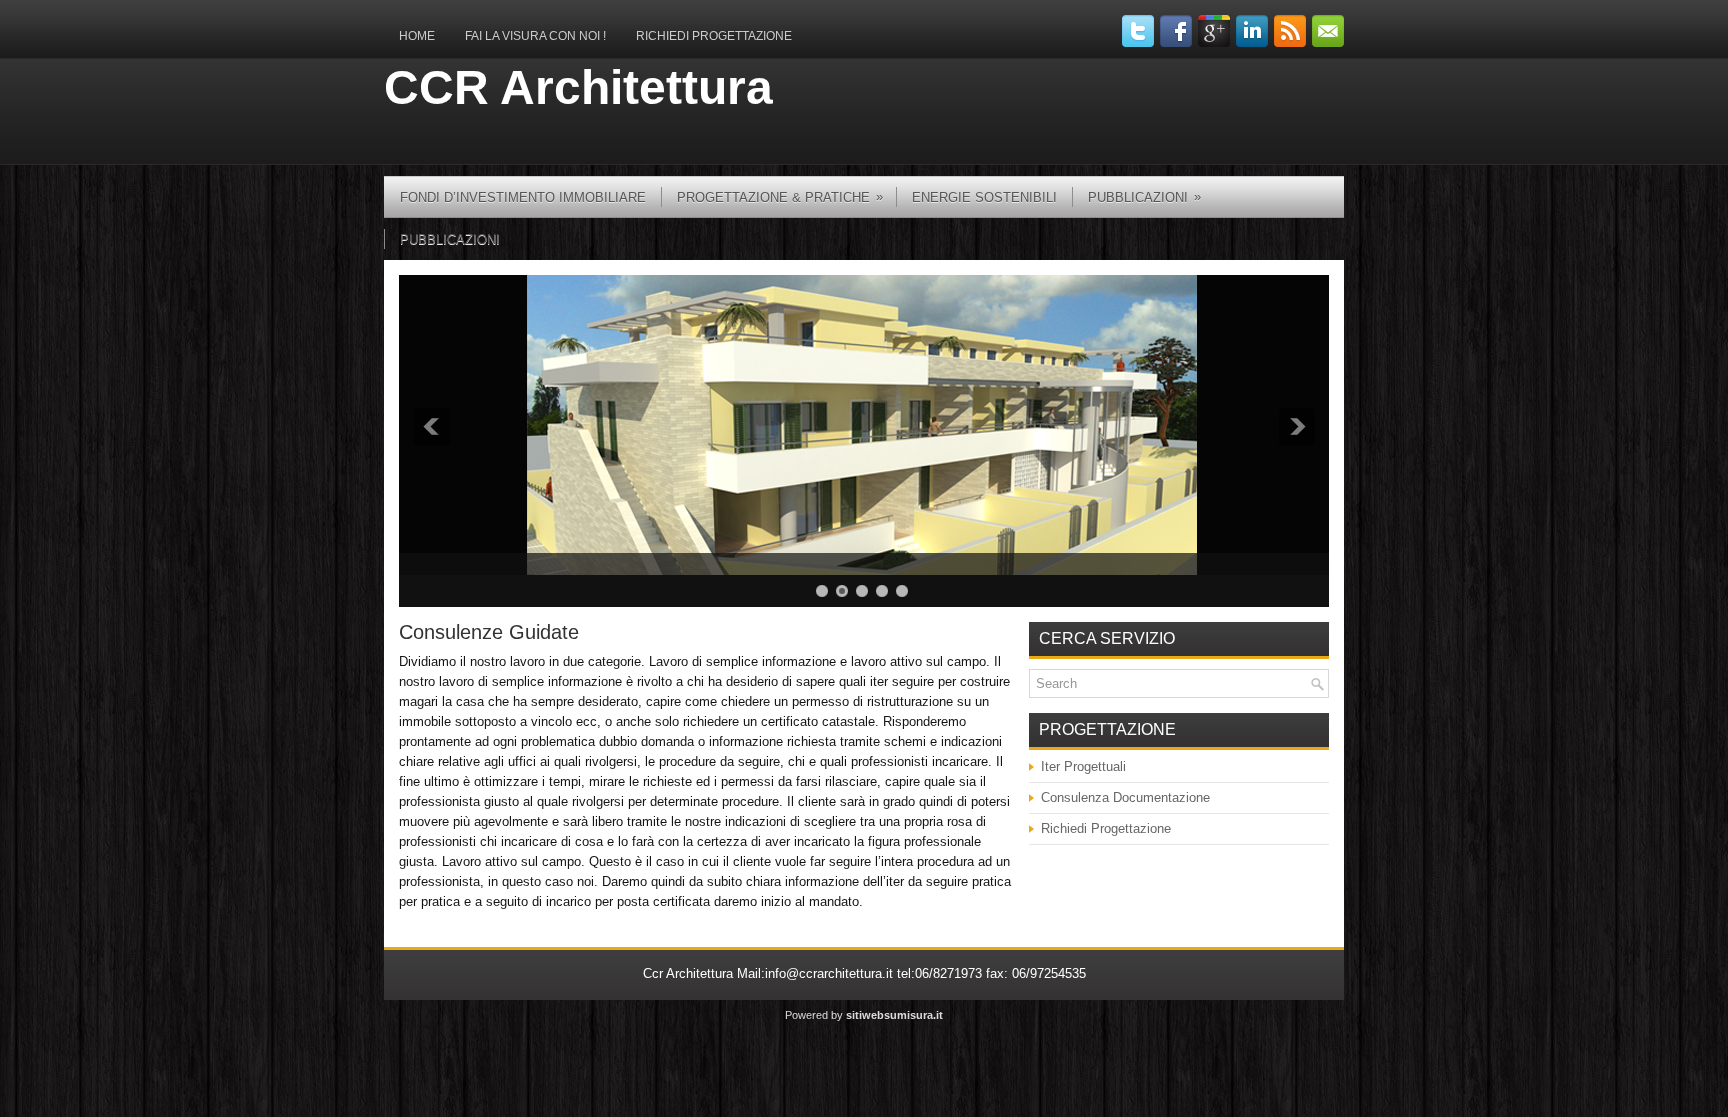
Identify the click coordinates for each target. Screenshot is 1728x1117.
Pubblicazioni (450, 239)
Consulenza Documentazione (1125, 797)
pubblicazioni (1144, 197)
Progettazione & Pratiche (780, 197)
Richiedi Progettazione (714, 36)
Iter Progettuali (1083, 766)
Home (417, 36)
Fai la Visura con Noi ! (535, 36)
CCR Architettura (578, 87)
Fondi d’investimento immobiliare (523, 197)
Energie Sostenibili (984, 197)
